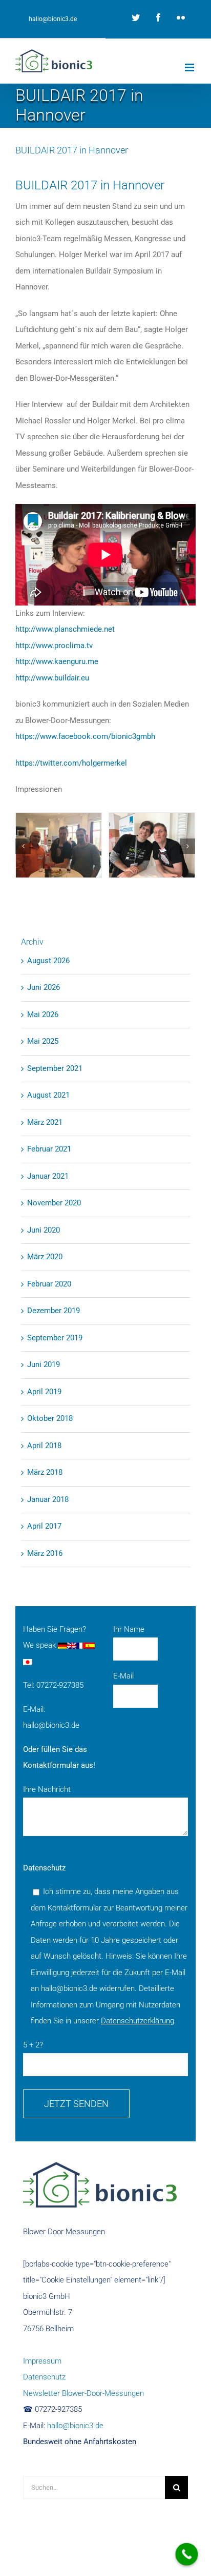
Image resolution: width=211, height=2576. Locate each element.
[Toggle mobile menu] (190, 67)
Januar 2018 (48, 1499)
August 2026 (48, 961)
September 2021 (55, 1068)
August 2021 (48, 1095)
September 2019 (55, 1338)
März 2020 (45, 1257)
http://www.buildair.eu (52, 678)
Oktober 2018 (50, 1418)
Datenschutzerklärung (138, 2021)
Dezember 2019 (54, 1311)
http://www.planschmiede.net (65, 629)
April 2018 (44, 1446)
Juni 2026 (44, 987)
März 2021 (45, 1122)
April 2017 (44, 1526)
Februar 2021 (49, 1149)
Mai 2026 (43, 1014)
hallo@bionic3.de (53, 19)
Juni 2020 (44, 1230)
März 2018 (45, 1472)
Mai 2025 (43, 1041)
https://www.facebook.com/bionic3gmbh (85, 736)
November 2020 (54, 1203)
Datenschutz (44, 2377)
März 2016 (45, 1553)
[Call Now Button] (187, 2554)
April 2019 (44, 1392)
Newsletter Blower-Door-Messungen (83, 2393)
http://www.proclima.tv (54, 646)
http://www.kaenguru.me (57, 661)
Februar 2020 (49, 1284)
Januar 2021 (48, 1176)
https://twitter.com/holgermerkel (71, 763)
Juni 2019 (44, 1364)
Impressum (42, 2361)
